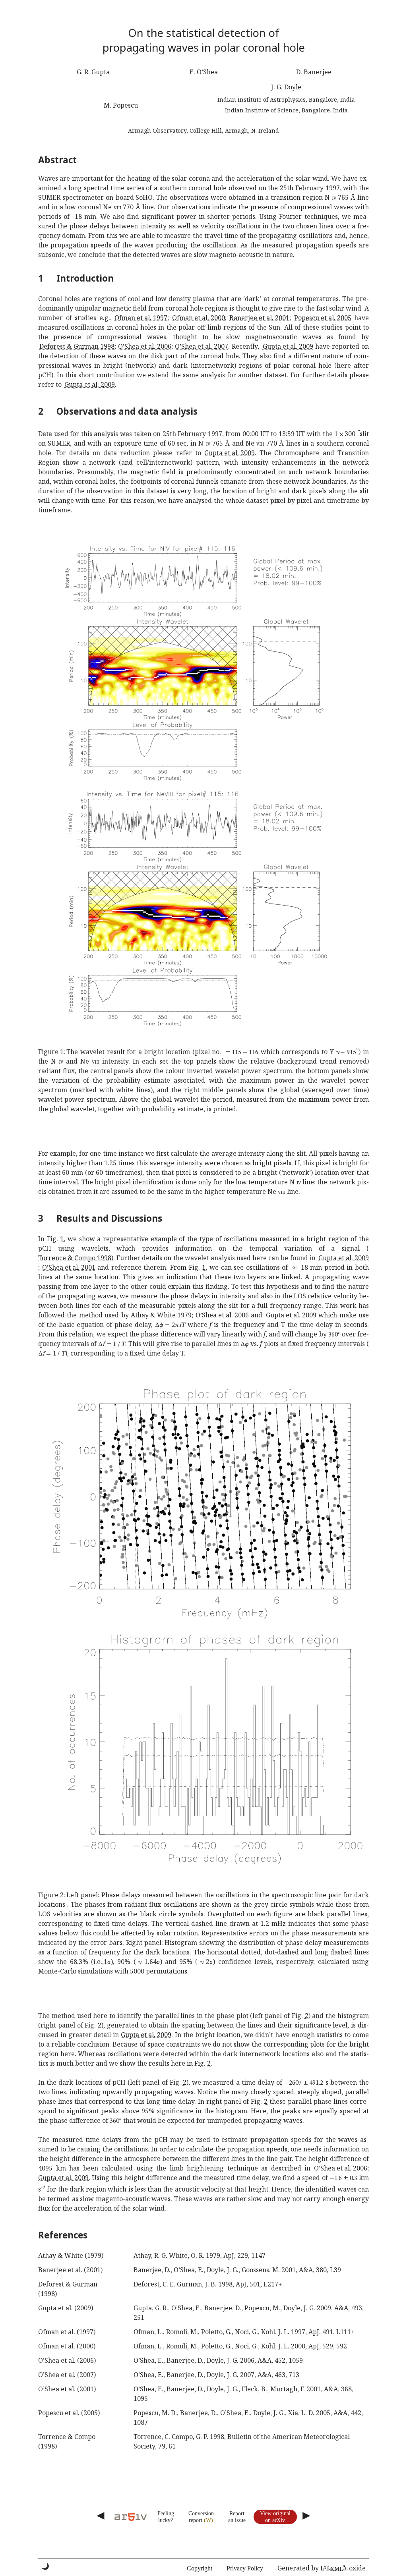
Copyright (200, 2568)
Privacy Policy (245, 2568)
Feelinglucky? (166, 2517)
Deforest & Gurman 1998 (77, 346)
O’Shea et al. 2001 (69, 1267)
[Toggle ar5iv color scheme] (45, 2566)
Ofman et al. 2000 (199, 318)
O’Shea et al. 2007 (202, 346)
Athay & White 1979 (161, 1315)
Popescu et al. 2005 (323, 318)
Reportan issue (237, 2517)
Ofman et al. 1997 (141, 318)
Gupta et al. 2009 (288, 346)
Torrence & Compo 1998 (75, 1258)
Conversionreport (201, 2517)
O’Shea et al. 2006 (145, 346)
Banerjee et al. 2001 (259, 318)
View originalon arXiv (275, 2517)
